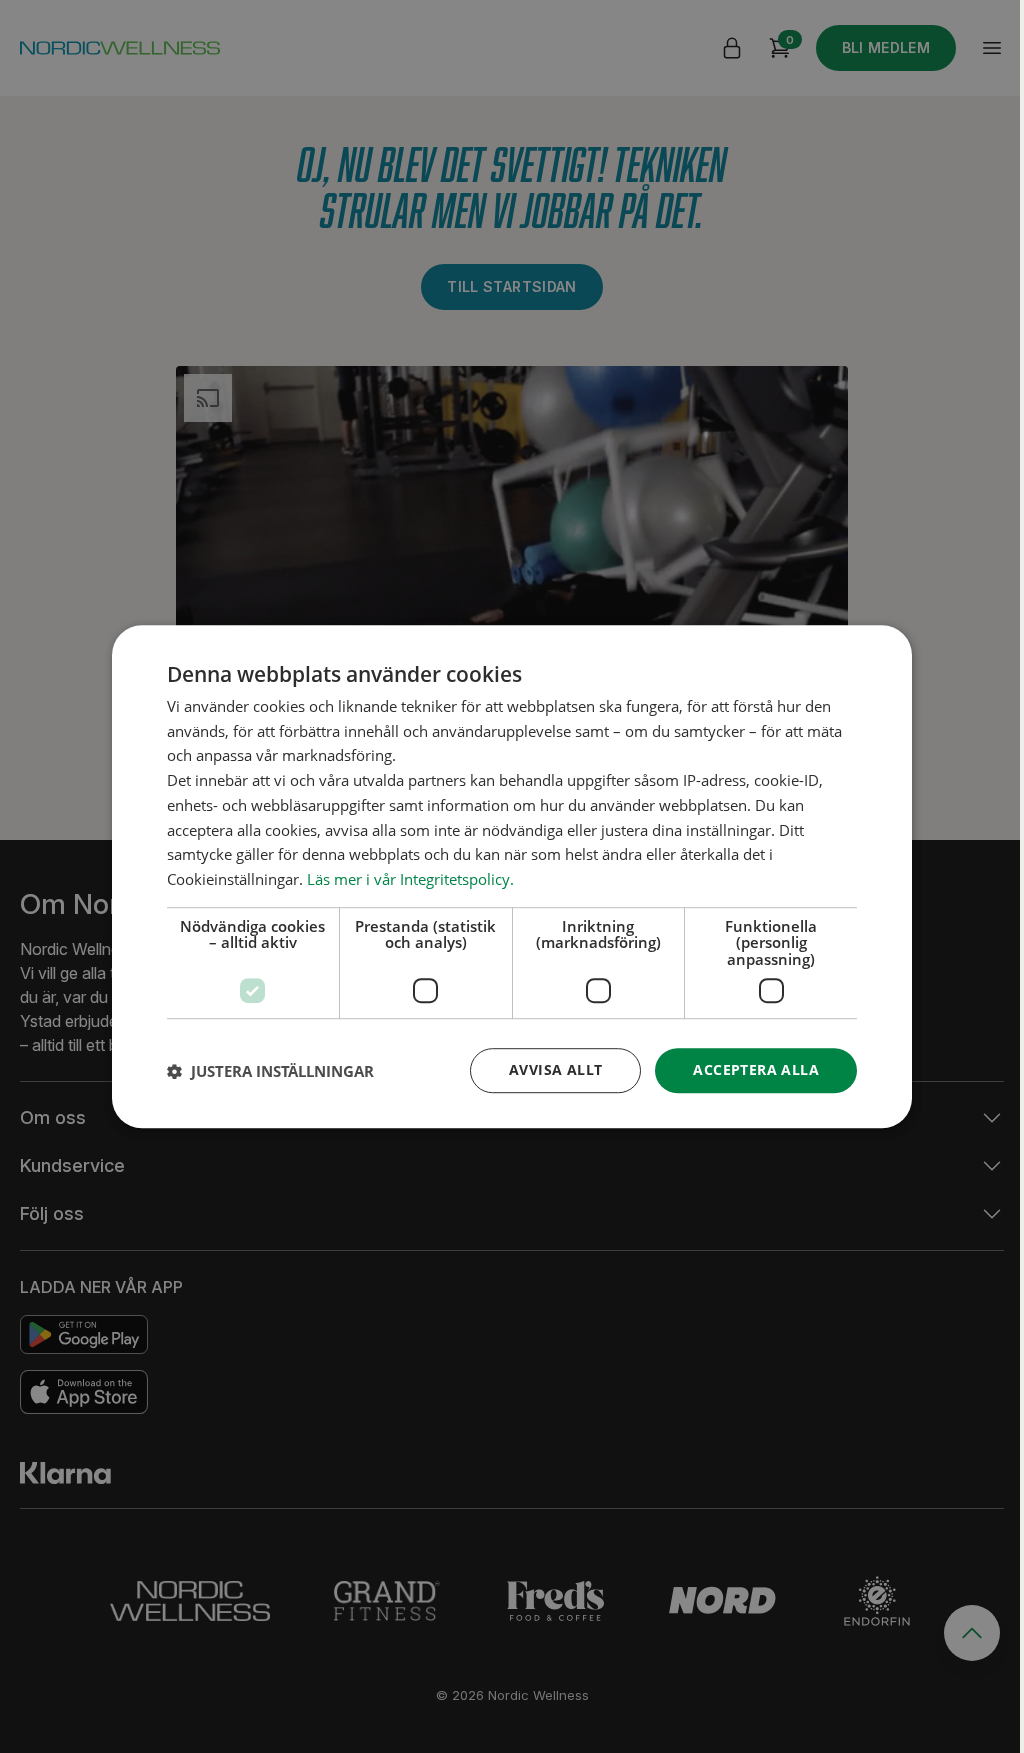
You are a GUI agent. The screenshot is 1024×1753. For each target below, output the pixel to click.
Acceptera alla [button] (756, 1070)
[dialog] (512, 877)
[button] (270, 1071)
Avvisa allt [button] (555, 1070)
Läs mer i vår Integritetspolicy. (410, 879)
